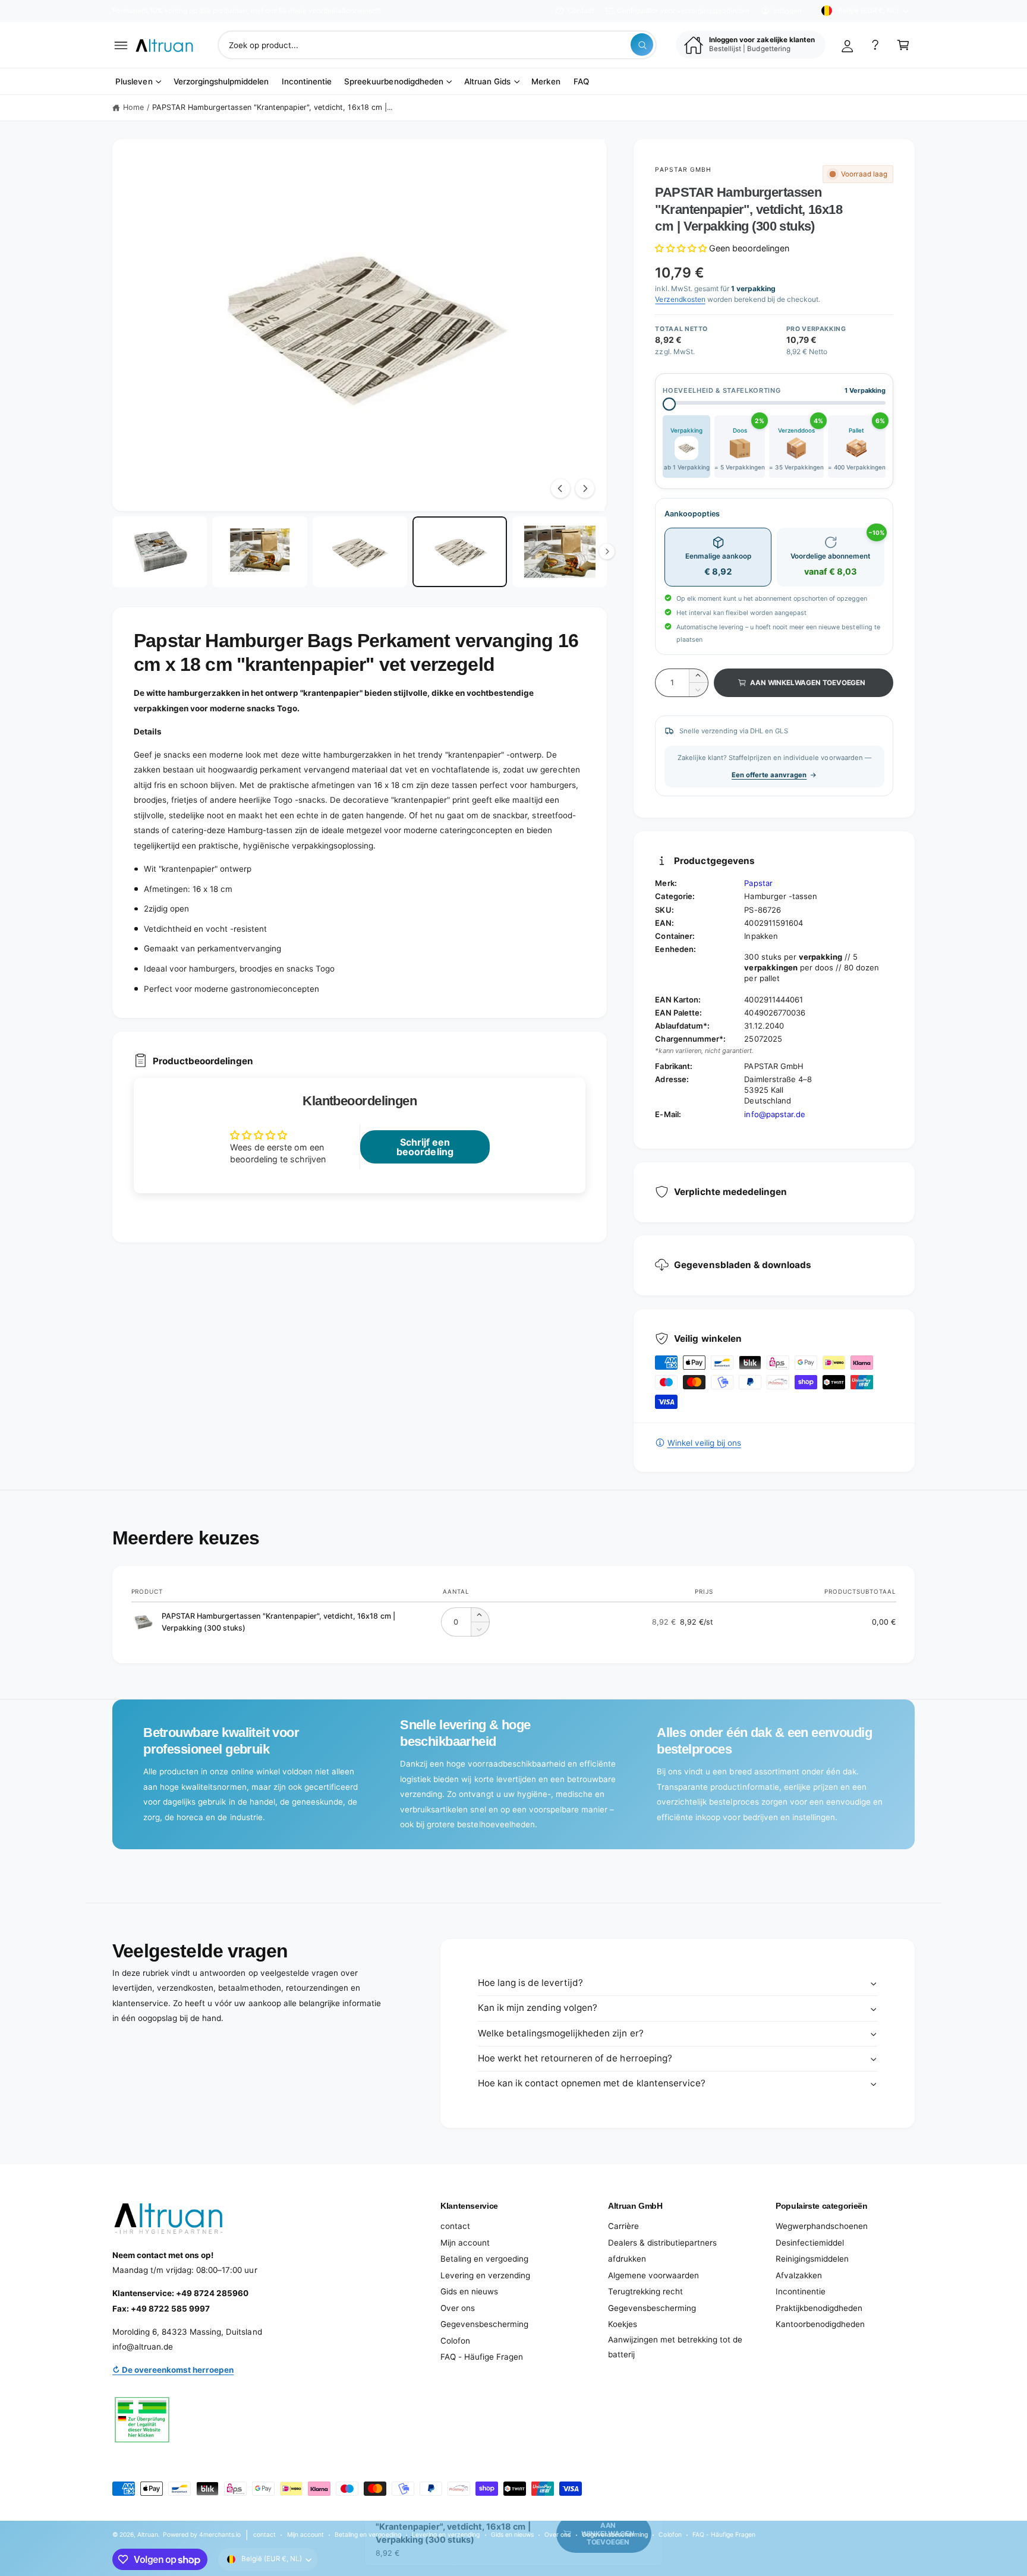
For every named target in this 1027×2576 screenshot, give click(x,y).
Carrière (623, 2226)
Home (133, 107)
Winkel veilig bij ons (704, 1443)
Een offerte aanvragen (769, 775)
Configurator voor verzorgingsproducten (683, 11)
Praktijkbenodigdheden (819, 2308)
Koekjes (623, 2324)
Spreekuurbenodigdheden (393, 81)
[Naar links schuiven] (560, 488)
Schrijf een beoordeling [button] (425, 1147)
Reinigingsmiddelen (812, 2259)
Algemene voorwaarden (653, 2275)
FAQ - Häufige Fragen (482, 2357)
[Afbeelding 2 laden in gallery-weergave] (259, 552)
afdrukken (627, 2259)
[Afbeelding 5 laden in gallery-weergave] (560, 552)
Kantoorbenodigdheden (820, 2324)
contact (455, 2226)
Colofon (455, 2341)
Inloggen (787, 11)
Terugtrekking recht (645, 2291)
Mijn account (465, 2243)
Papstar (758, 883)
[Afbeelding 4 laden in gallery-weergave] (460, 552)
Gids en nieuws (469, 2291)
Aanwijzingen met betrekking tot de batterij (675, 2347)
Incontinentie (801, 2291)
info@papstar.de (774, 1114)
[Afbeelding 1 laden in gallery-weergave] (160, 552)
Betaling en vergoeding (484, 2259)
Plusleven (134, 81)
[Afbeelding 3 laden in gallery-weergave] (360, 552)
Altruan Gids (487, 81)
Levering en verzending (485, 2275)
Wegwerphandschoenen (822, 2226)
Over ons (458, 2308)
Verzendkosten (680, 299)
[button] (121, 45)
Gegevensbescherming (484, 2324)
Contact (581, 11)
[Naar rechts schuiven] (585, 488)
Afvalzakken (799, 2275)
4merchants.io (220, 2534)
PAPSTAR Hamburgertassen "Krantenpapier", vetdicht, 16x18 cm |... (272, 107)
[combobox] (437, 45)
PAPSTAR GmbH (683, 169)
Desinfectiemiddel (810, 2243)
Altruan (148, 2534)
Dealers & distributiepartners (662, 2243)
